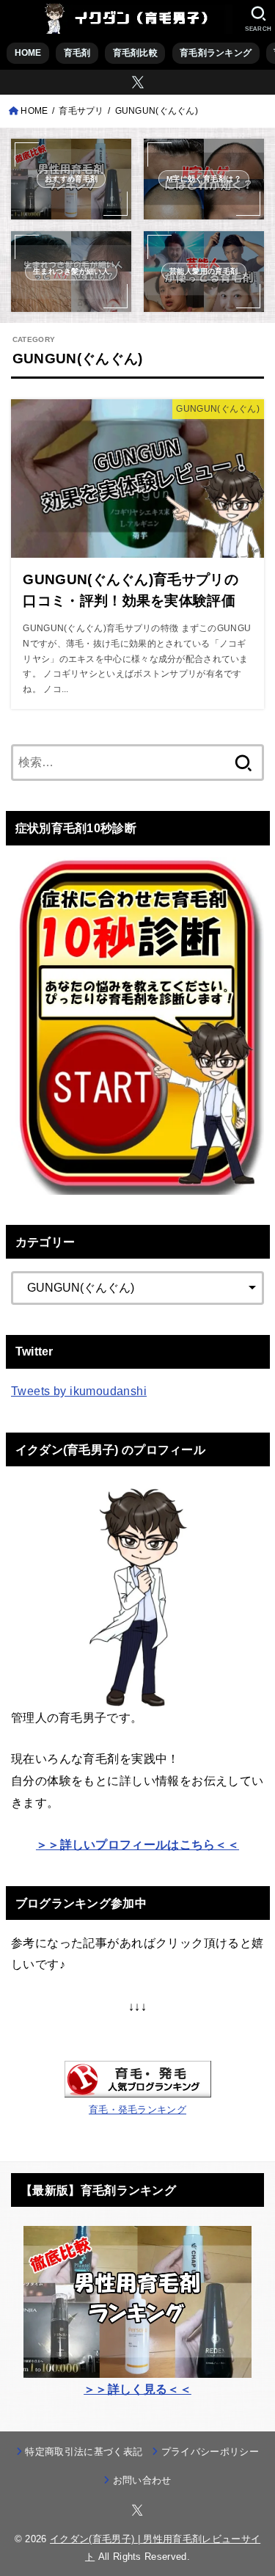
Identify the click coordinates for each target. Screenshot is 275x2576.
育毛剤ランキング (216, 53)
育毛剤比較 (135, 53)
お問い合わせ (142, 2480)
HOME (28, 53)
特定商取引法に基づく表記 (84, 2452)
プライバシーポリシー (210, 2452)
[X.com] (138, 82)
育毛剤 (77, 53)
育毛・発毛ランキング (137, 2110)
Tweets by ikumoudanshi (79, 1391)
